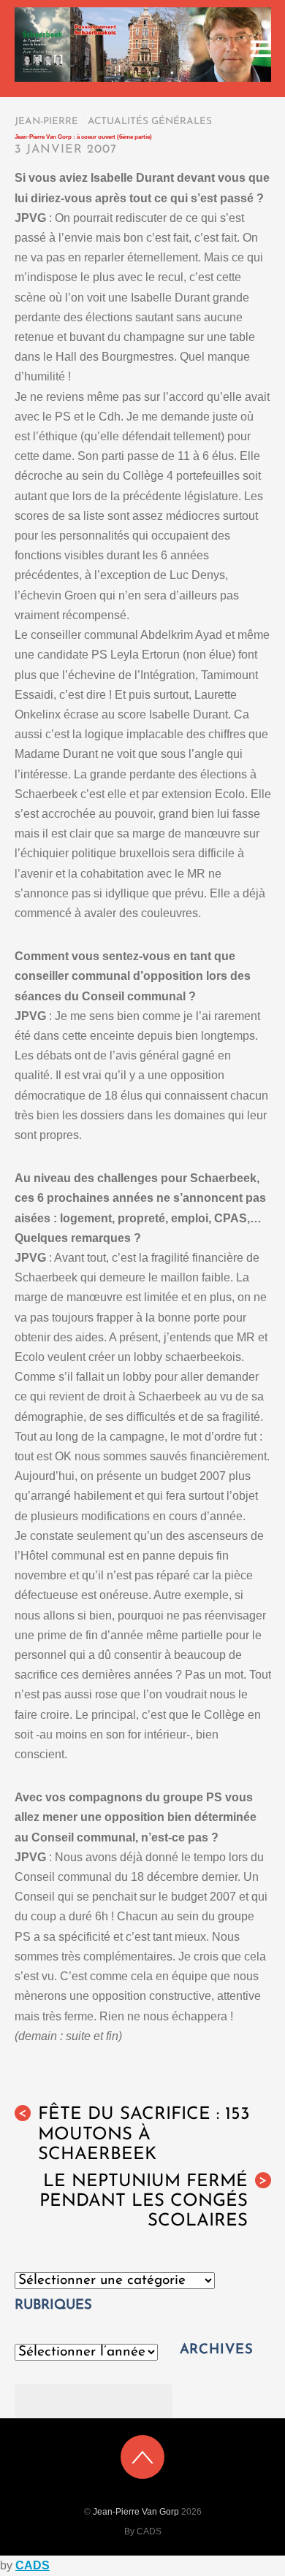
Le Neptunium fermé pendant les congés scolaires (153, 2201)
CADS (33, 2565)
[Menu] (261, 49)
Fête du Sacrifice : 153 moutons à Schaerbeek (134, 2134)
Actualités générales (150, 122)
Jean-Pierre (46, 122)
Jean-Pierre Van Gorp (136, 2512)
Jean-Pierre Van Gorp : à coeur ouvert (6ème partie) (83, 137)
